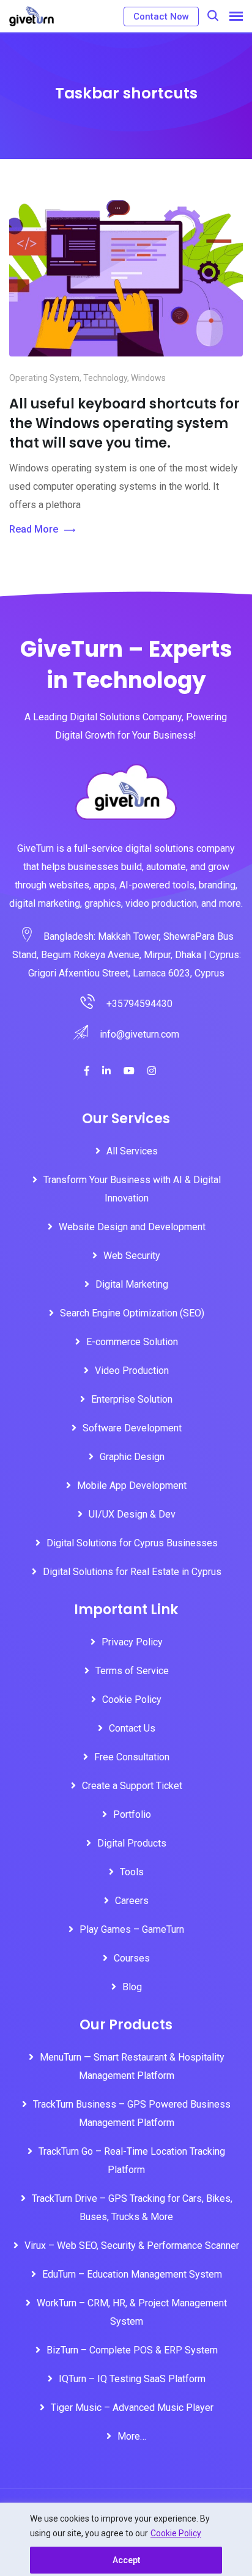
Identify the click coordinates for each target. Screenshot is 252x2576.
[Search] (213, 16)
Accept (126, 2560)
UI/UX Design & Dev (132, 1514)
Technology (105, 378)
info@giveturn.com (139, 1034)
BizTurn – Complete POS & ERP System (132, 2350)
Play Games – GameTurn (132, 1929)
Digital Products (132, 1843)
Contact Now (161, 17)
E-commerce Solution (132, 1342)
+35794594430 (139, 1004)
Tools (132, 1872)
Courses (132, 1958)
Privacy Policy (132, 1642)
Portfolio (132, 1814)
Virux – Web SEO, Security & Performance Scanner (132, 2246)
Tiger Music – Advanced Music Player (132, 2408)
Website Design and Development (132, 1227)
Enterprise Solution (132, 1399)
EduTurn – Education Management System (132, 2274)
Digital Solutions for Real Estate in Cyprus (132, 1572)
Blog (132, 1987)
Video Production (132, 1371)
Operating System (44, 378)
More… (132, 2436)
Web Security (132, 1256)
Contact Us (132, 1728)
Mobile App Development (132, 1485)
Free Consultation (132, 1757)
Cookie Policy (176, 2533)
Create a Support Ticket (132, 1786)
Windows (148, 378)
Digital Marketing (132, 1284)
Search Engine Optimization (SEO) (132, 1313)
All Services (132, 1151)
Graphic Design (132, 1457)
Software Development (132, 1428)
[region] (126, 2539)
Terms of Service (132, 1671)
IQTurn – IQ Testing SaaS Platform (132, 2379)
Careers (132, 1901)
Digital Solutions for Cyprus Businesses (132, 1543)
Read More (34, 529)
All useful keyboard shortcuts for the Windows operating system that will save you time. (124, 423)
